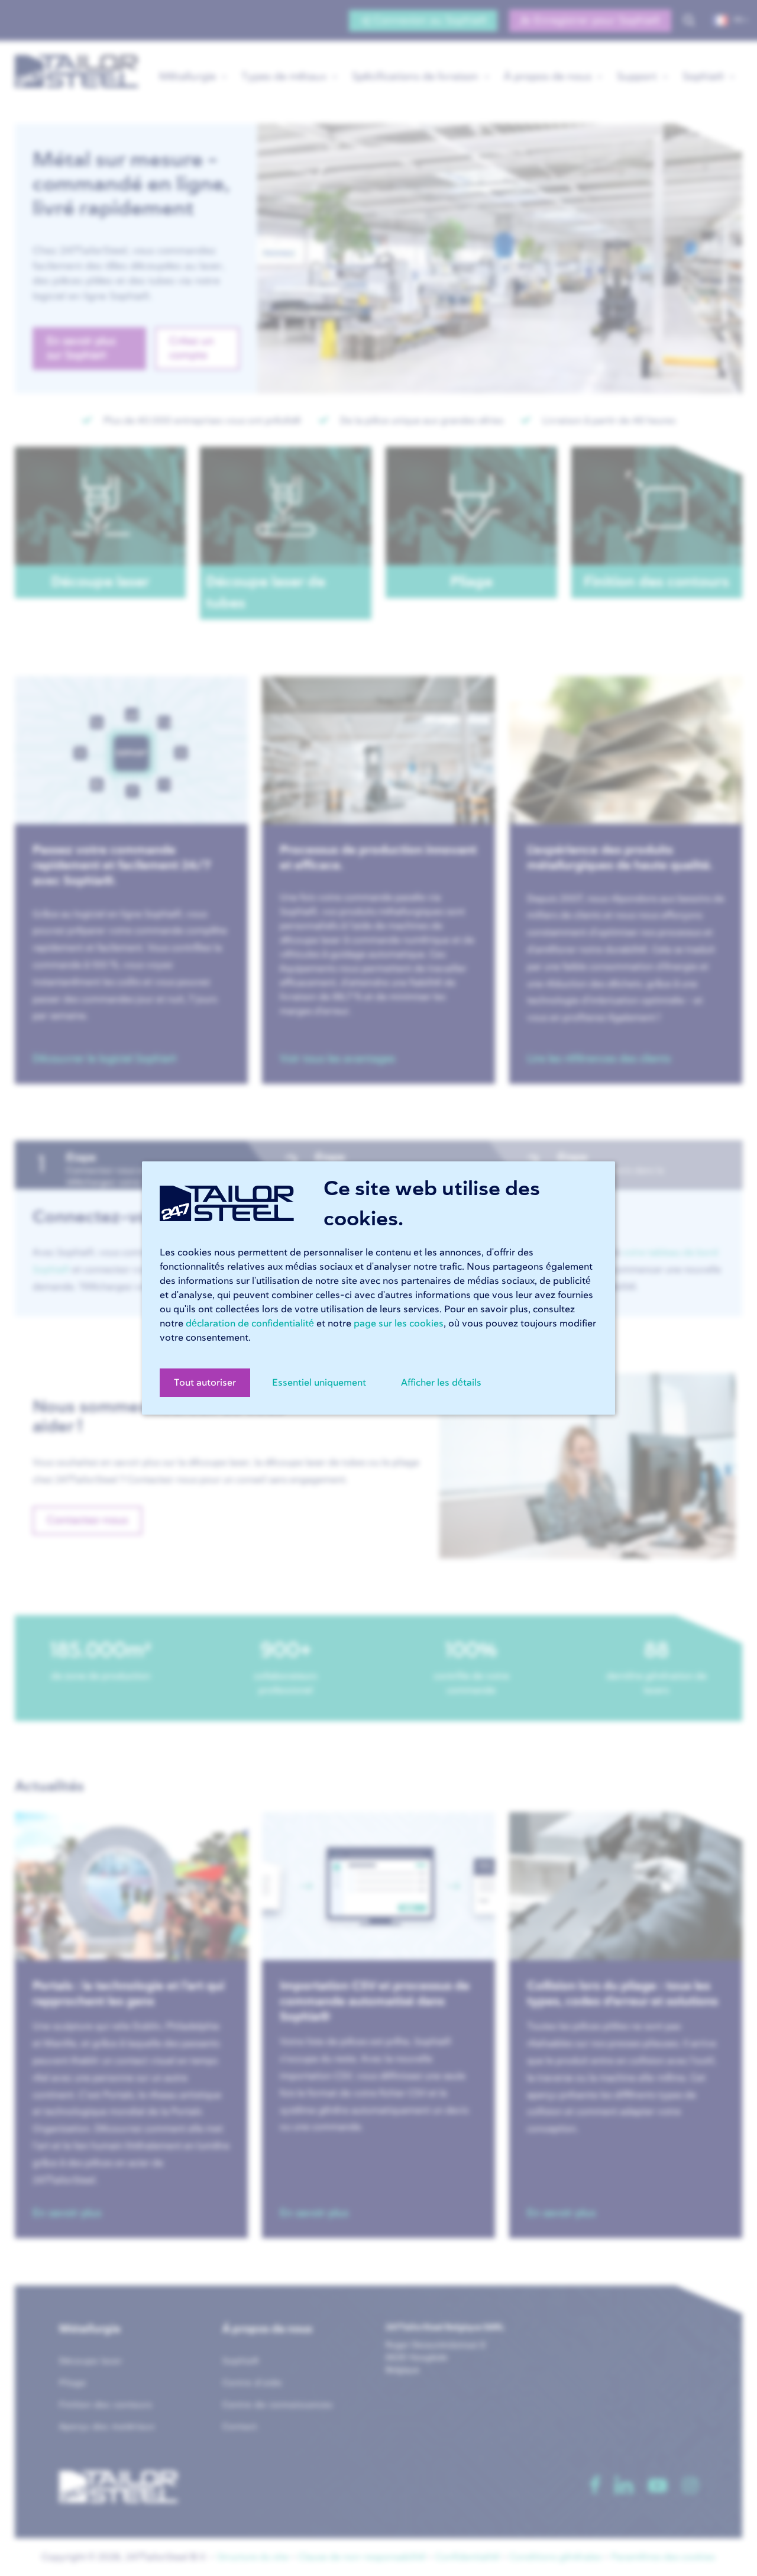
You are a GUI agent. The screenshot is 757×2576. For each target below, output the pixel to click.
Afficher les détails (441, 1383)
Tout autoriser (205, 1383)
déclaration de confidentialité (250, 1323)
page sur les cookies (399, 1323)
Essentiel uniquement (319, 1383)
